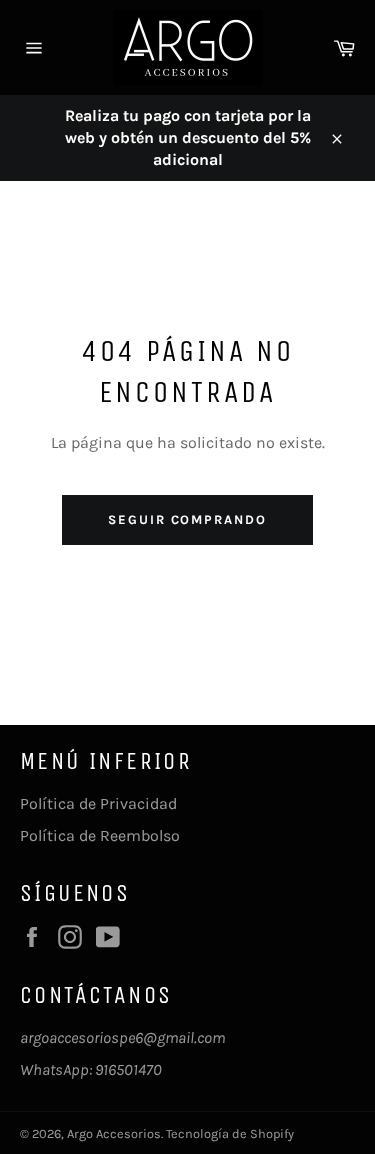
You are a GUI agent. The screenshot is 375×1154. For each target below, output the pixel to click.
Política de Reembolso (100, 835)
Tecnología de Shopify (230, 1133)
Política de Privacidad (98, 803)
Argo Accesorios (114, 1133)
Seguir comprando (187, 519)
